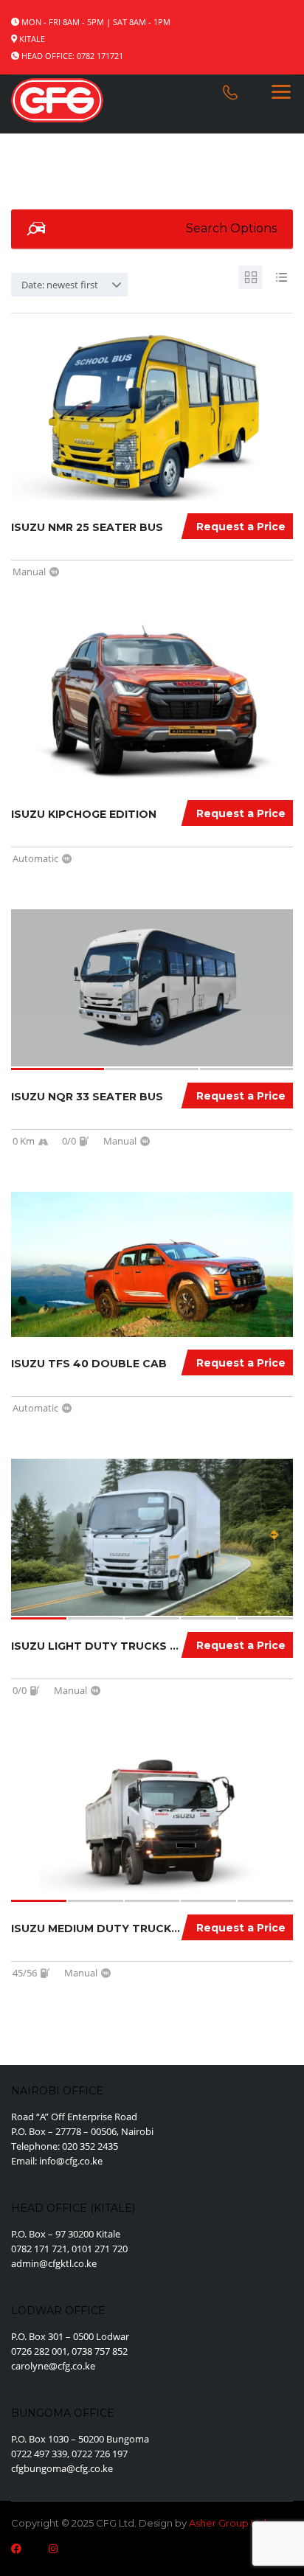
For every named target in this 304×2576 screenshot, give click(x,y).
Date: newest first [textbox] (60, 285)
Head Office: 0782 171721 (72, 56)
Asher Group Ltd (228, 2523)
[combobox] (69, 285)
